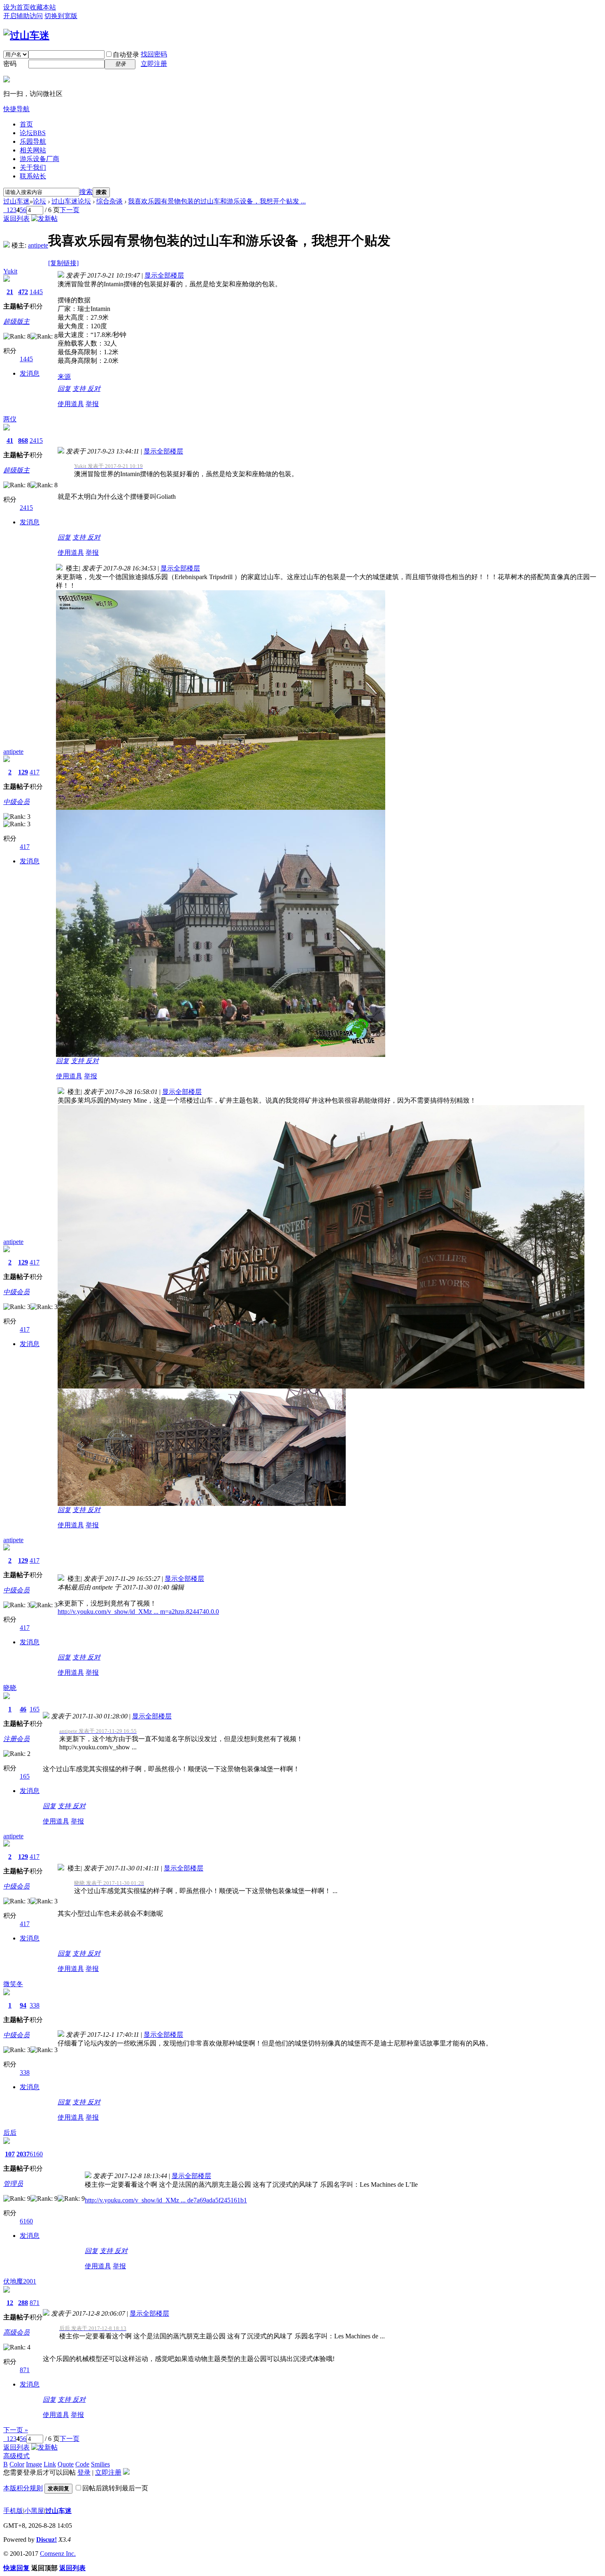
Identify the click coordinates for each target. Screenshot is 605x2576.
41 (10, 441)
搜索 (86, 192)
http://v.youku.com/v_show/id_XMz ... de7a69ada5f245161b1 (166, 2200)
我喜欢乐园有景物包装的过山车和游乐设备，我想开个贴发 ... (217, 201)
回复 (64, 389)
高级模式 (16, 2456)
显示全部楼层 (164, 275)
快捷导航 (16, 109)
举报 (92, 404)
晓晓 (10, 1688)
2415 (36, 441)
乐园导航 (33, 141)
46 (23, 1709)
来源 (64, 377)
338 (35, 2005)
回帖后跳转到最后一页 (115, 2488)
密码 (10, 64)
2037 (23, 2154)
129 (23, 772)
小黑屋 (34, 2511)
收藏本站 (43, 7)
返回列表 (16, 219)
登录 (84, 2472)
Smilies (100, 2464)
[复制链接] (63, 263)
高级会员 (16, 2332)
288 (23, 2303)
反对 (94, 389)
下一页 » (16, 2430)
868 (23, 441)
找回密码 (154, 54)
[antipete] (7, 245)
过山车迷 (16, 201)
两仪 (10, 419)
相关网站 (33, 150)
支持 (80, 389)
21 (10, 292)
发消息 (30, 373)
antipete (38, 245)
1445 (36, 292)
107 (10, 2154)
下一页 (70, 210)
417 (35, 772)
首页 (26, 124)
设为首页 (16, 7)
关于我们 (33, 167)
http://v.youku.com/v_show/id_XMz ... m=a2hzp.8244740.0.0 (138, 1612)
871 (35, 2303)
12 (10, 2303)
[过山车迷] (26, 35)
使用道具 (71, 404)
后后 (10, 2133)
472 (23, 292)
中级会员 (16, 802)
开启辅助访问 (23, 16)
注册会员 (16, 1739)
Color (17, 2464)
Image (34, 2464)
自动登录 (126, 55)
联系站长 (33, 176)
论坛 (33, 133)
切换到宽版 (61, 16)
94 (23, 2005)
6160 (36, 2154)
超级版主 (16, 321)
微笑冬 (13, 1984)
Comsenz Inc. (58, 2554)
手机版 (13, 2511)
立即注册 (154, 64)
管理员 (13, 2184)
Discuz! (47, 2540)
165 (35, 1709)
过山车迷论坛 (71, 201)
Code (82, 2464)
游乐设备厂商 (40, 159)
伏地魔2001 (20, 2281)
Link (50, 2464)
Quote (66, 2464)
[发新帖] (44, 219)
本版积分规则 (23, 2488)
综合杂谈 (109, 201)
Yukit (10, 271)
